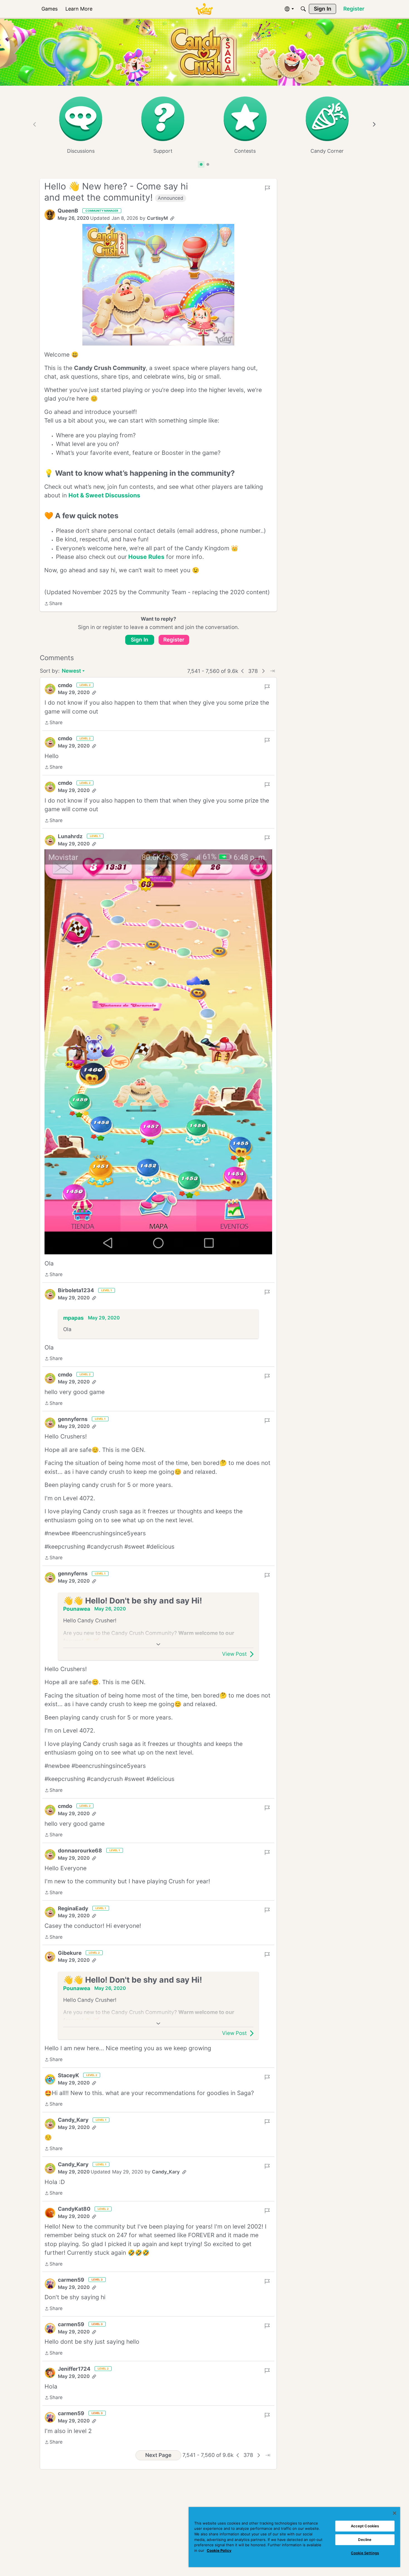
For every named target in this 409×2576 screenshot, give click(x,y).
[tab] (201, 164)
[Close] (395, 2513)
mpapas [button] (73, 1318)
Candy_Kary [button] (73, 2120)
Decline (365, 2540)
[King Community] (204, 9)
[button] (50, 215)
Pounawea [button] (77, 1609)
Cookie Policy (219, 2550)
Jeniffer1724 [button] (74, 2369)
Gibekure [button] (70, 1953)
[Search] (303, 9)
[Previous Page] (243, 671)
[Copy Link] (172, 218)
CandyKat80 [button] (74, 2209)
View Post (234, 1654)
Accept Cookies (365, 2526)
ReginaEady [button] (73, 1908)
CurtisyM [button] (157, 218)
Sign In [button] (140, 640)
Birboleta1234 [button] (76, 1290)
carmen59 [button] (71, 2280)
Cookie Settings (365, 2553)
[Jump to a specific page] (272, 671)
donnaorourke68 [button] (80, 1851)
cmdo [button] (65, 685)
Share (53, 604)
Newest (71, 671)
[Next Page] (263, 671)
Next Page (158, 2455)
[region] (294, 2537)
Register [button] (174, 640)
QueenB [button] (68, 211)
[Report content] (267, 188)
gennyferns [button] (73, 1419)
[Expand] (158, 1644)
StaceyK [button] (68, 2075)
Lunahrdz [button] (70, 836)
